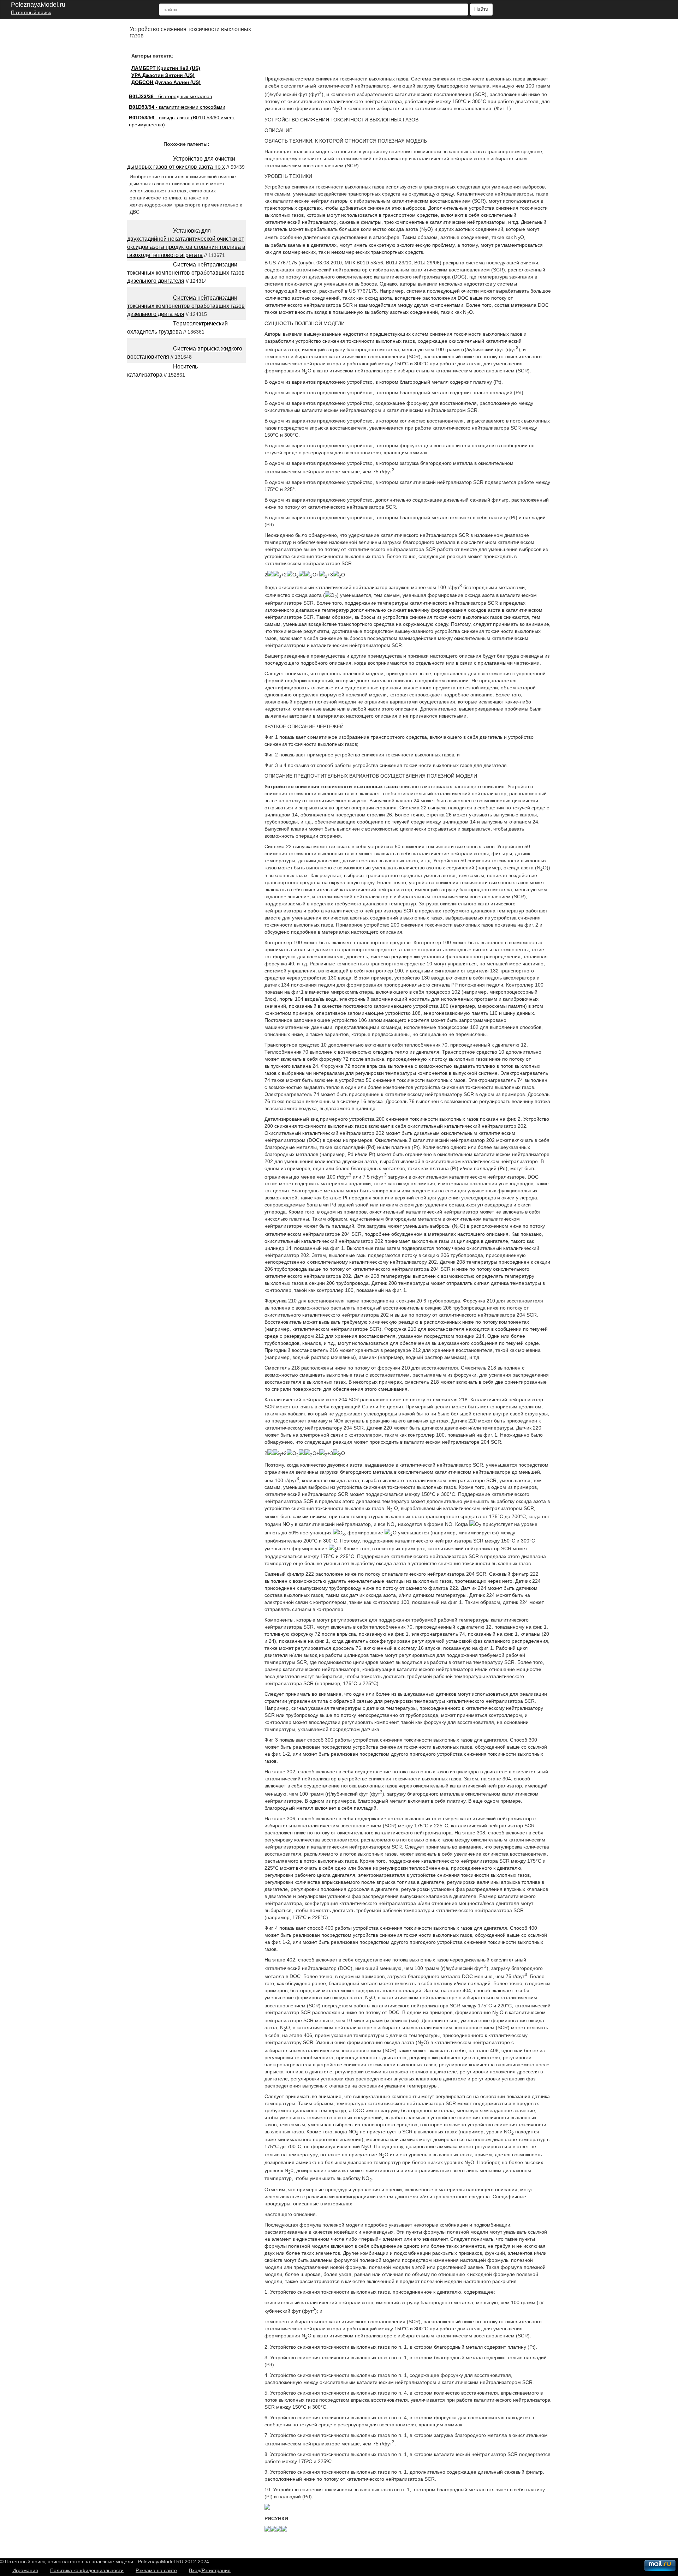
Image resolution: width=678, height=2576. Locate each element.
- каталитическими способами (177, 107)
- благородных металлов (170, 96)
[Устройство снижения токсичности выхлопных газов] (267, 2508)
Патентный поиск (31, 12)
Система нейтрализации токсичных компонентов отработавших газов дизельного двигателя (186, 273)
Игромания (25, 2570)
